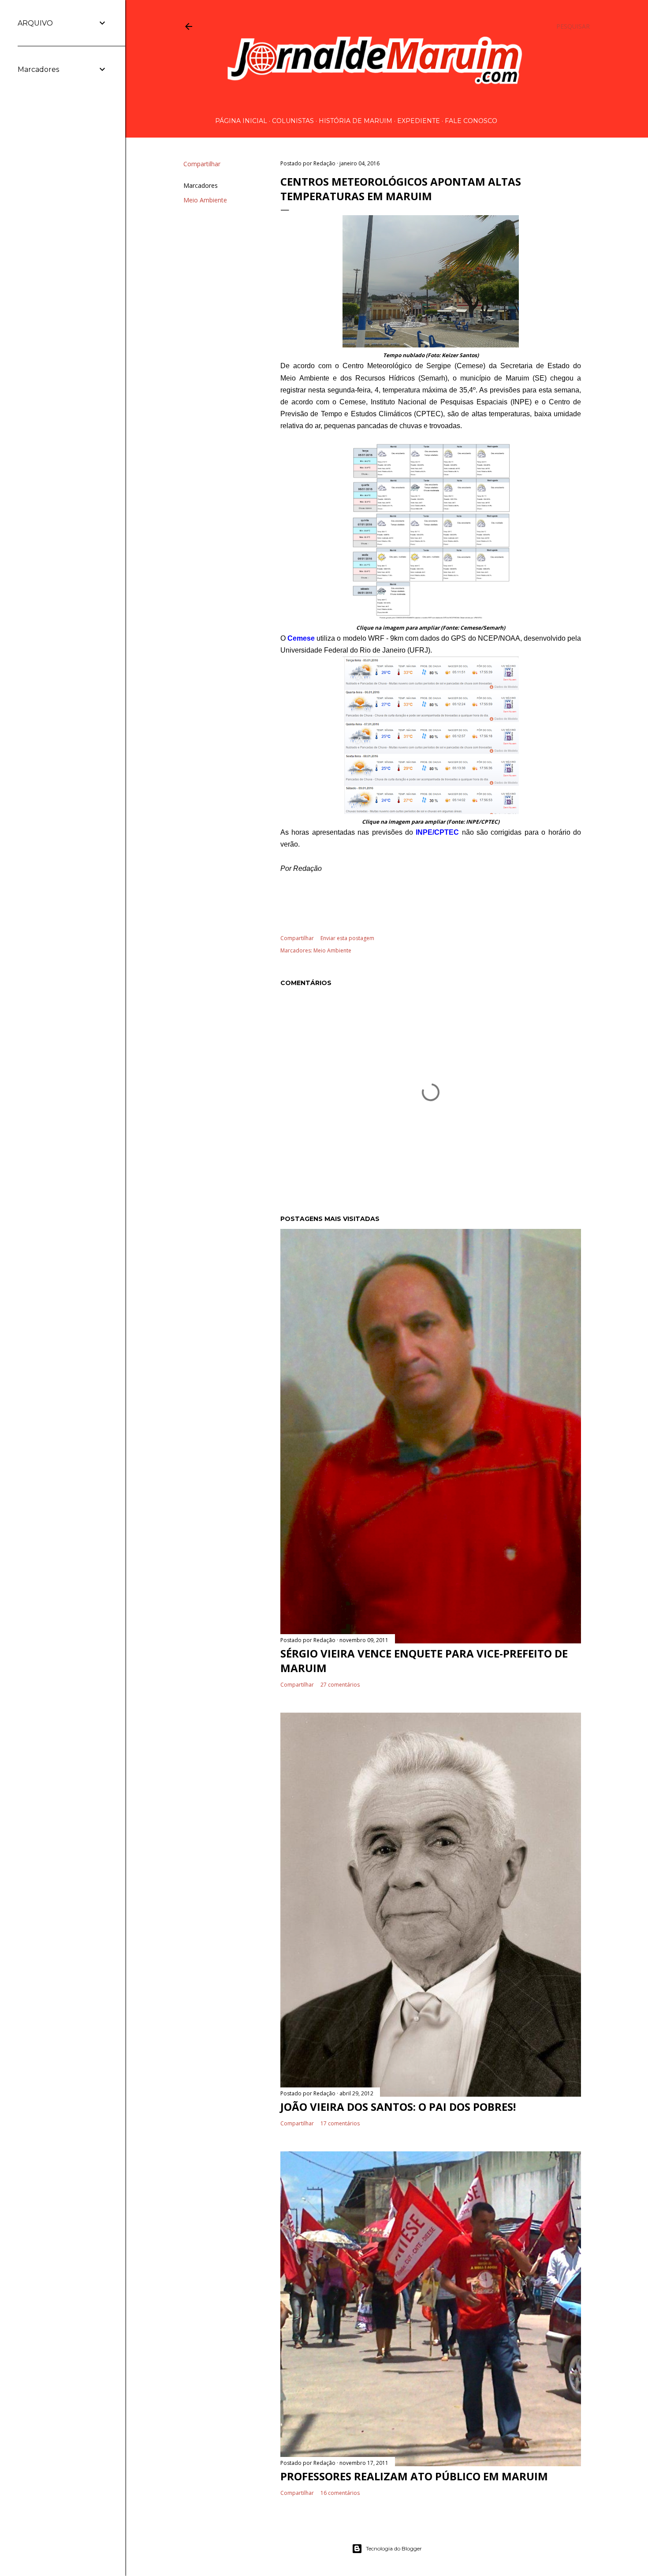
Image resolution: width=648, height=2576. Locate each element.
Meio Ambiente (205, 200)
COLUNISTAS (293, 121)
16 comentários (340, 2493)
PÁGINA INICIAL (241, 121)
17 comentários (340, 2123)
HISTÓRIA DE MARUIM (356, 121)
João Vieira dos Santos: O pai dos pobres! (398, 2107)
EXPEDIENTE (419, 121)
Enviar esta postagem (347, 938)
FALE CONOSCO (471, 121)
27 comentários (340, 1685)
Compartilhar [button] (202, 164)
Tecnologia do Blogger (394, 2548)
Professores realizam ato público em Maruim (414, 2476)
